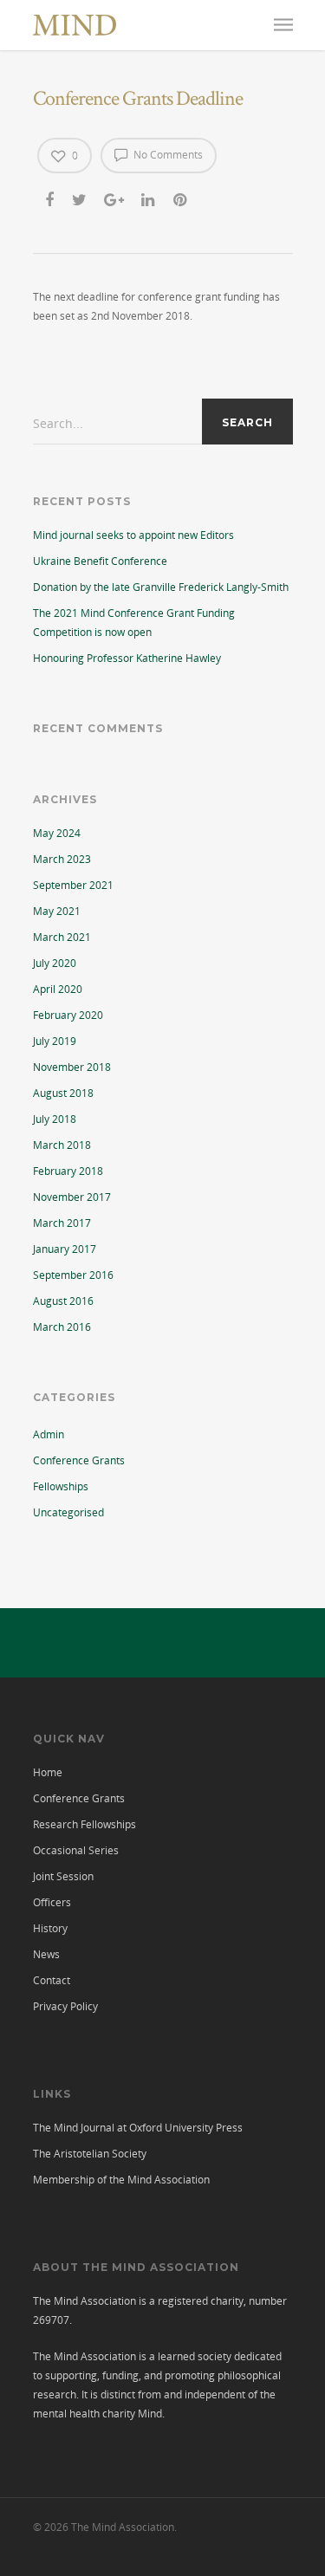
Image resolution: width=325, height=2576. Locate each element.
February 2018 (68, 1171)
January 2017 (65, 1249)
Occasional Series (76, 1850)
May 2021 (57, 911)
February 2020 (68, 1015)
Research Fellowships (84, 1824)
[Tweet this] (80, 199)
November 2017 (72, 1197)
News (46, 1954)
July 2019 (55, 1041)
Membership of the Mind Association (121, 2180)
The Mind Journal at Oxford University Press (138, 2128)
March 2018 (62, 1145)
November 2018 (72, 1067)
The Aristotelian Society (90, 2154)
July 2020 (55, 963)
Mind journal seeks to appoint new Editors (133, 535)
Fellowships (61, 1486)
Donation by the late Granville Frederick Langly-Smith (161, 587)
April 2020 (58, 989)
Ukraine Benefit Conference (100, 561)
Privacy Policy (65, 2006)
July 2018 (55, 1119)
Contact (52, 1980)
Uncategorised (68, 1512)
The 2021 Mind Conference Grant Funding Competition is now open (134, 623)
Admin (49, 1434)
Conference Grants (79, 1460)
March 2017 (62, 1223)
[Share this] (51, 199)
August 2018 (63, 1093)
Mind (150, 2414)
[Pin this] (182, 199)
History (50, 1928)
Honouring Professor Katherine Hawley (127, 658)
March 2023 (62, 859)
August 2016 (63, 1301)
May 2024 (57, 833)
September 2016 (73, 1275)
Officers (52, 1902)
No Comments (167, 155)
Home (48, 1772)
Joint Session (63, 1876)
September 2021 (73, 885)
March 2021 (62, 937)
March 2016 (62, 1327)
